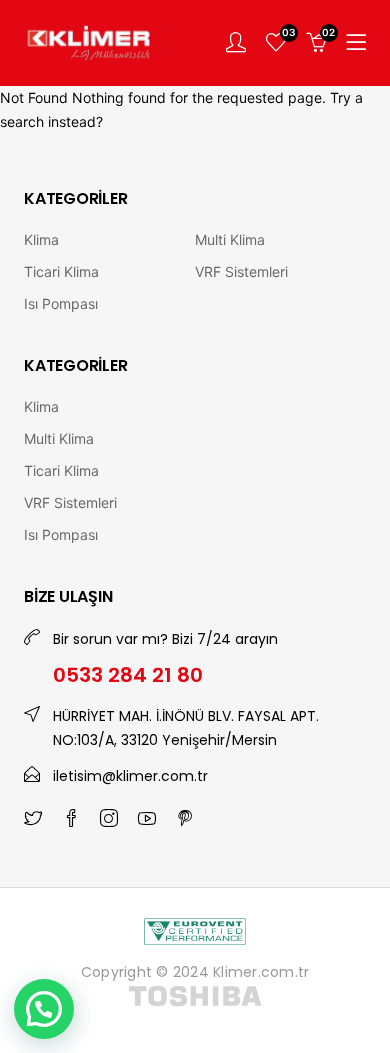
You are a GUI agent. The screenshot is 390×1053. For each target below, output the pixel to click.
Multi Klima (230, 239)
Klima (41, 239)
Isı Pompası (61, 303)
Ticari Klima (61, 271)
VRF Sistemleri (241, 271)
